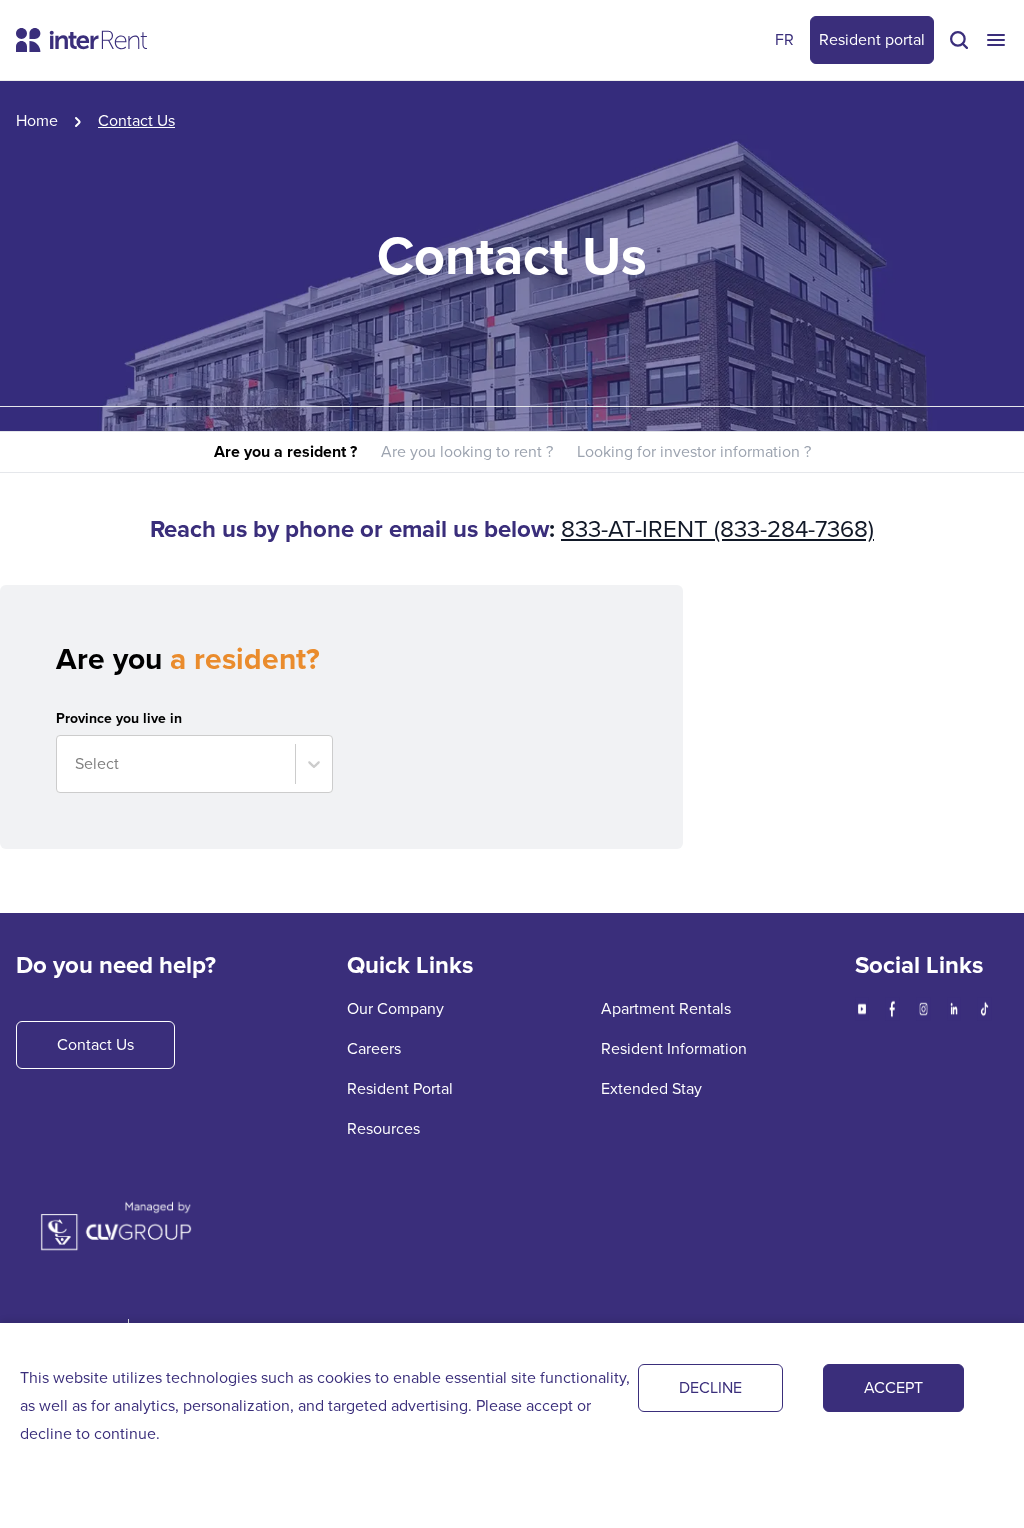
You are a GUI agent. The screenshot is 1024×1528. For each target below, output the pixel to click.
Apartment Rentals (666, 1008)
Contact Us (95, 1044)
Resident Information (674, 1048)
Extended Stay (651, 1088)
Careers (374, 1048)
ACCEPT (893, 1387)
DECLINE (710, 1387)
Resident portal (872, 39)
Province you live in (119, 719)
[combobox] (77, 764)
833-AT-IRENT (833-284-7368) (717, 529)
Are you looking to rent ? (467, 451)
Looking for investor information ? (694, 451)
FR (784, 39)
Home (37, 120)
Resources (383, 1128)
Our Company (395, 1008)
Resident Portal (400, 1088)
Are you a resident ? (285, 451)
